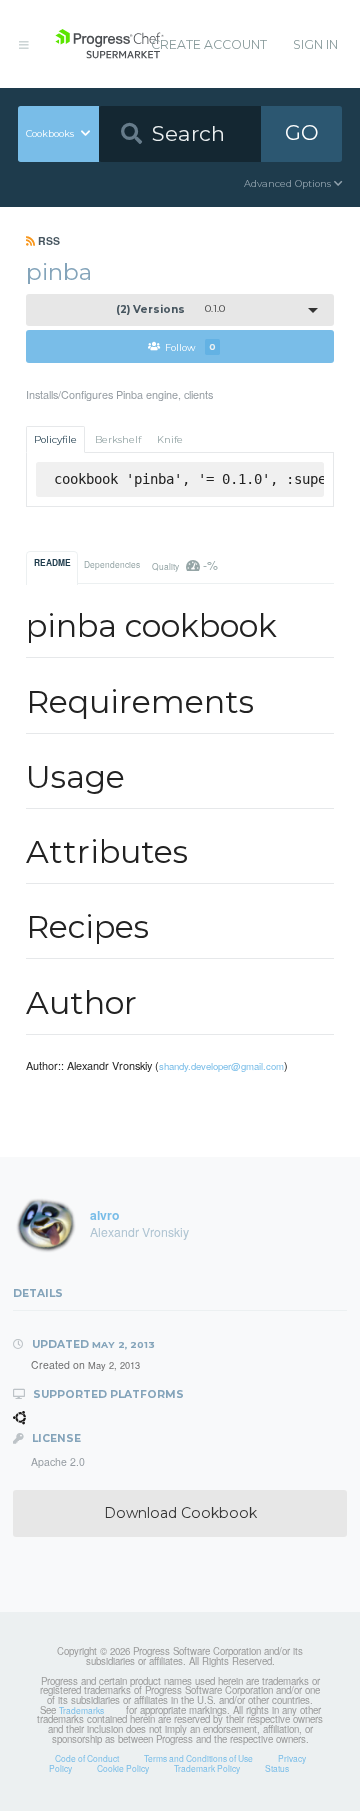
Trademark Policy (207, 1768)
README (52, 563)
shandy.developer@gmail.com (221, 1066)
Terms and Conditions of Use (198, 1758)
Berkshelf (118, 439)
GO (302, 132)
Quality (184, 564)
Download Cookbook (180, 1513)
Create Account (209, 44)
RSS (47, 240)
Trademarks (81, 1710)
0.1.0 (171, 309)
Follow (190, 346)
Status (277, 1768)
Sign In (315, 44)
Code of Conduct (87, 1758)
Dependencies (112, 564)
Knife (170, 439)
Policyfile (55, 439)
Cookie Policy (123, 1768)
